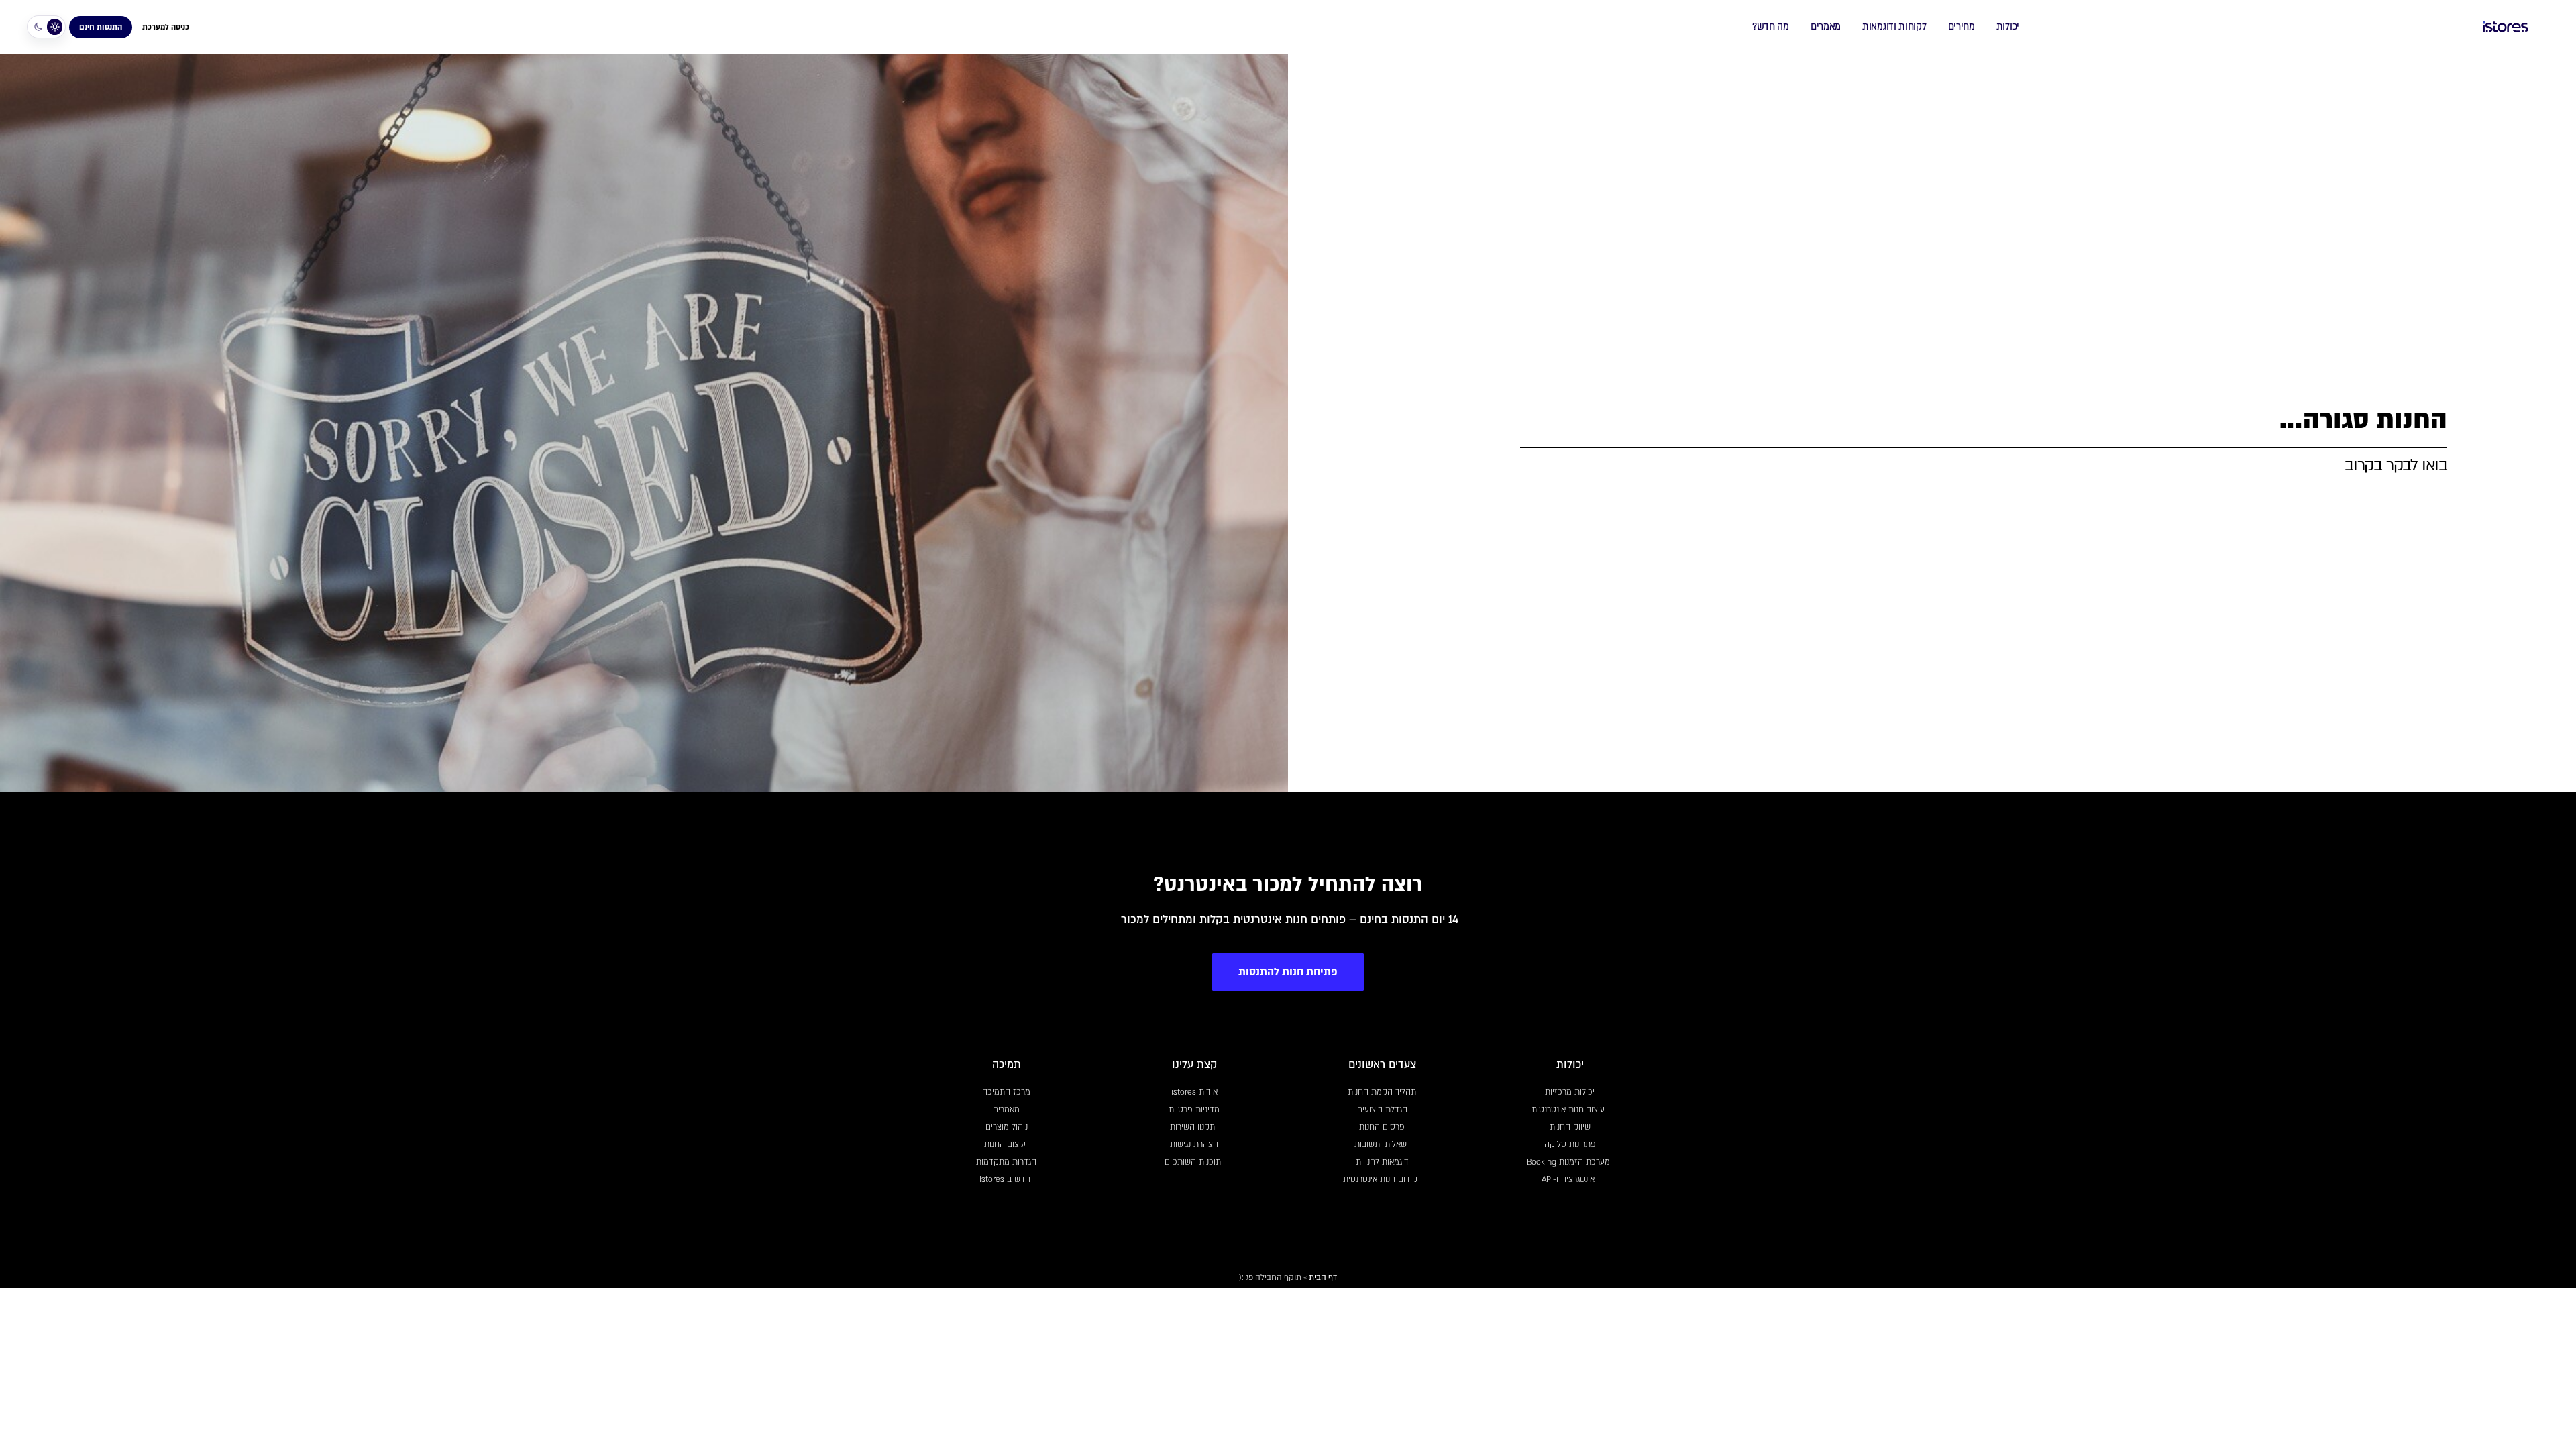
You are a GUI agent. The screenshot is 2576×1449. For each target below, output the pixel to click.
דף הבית (1323, 1277)
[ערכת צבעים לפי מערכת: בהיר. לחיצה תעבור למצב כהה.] (46, 27)
